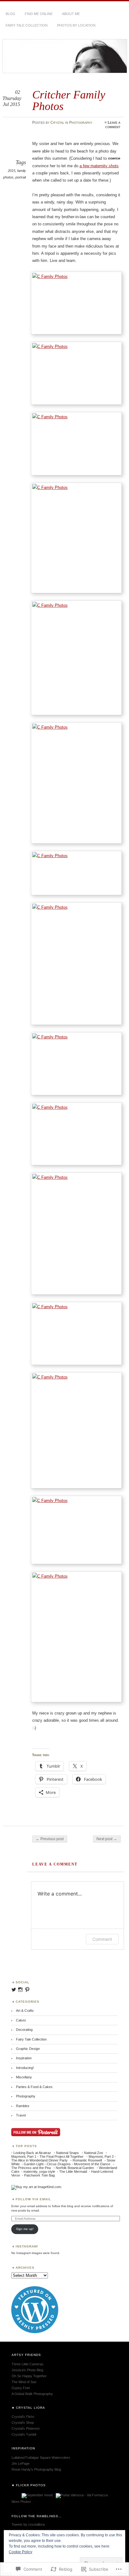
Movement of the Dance (92, 2164)
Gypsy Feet (21, 2388)
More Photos (21, 2502)
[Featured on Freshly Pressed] (35, 2332)
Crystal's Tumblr (24, 2434)
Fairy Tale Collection (27, 25)
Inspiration (24, 2058)
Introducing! (25, 2068)
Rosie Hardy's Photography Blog (36, 2469)
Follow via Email (33, 2199)
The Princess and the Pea (31, 2168)
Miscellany (24, 2077)
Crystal (57, 123)
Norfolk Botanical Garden (75, 2168)
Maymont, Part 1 (24, 2157)
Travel (21, 2115)
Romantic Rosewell (87, 2160)
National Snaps (67, 2153)
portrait (21, 177)
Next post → (107, 1839)
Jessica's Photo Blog (27, 2370)
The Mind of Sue (24, 2382)
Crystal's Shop (23, 2423)
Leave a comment (113, 125)
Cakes (21, 2020)
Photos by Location (76, 25)
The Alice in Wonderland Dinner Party (39, 2160)
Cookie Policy (21, 2552)
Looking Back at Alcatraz (32, 2153)
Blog (10, 14)
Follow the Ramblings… (37, 2516)
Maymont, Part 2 (101, 2157)
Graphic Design (28, 2049)
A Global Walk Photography (32, 2394)
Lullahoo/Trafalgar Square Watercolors (41, 2458)
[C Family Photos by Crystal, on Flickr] (76, 303)
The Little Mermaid (73, 2172)
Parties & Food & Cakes (34, 2087)
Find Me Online (39, 14)
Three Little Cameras (28, 2364)
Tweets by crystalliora (28, 2524)
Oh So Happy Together (29, 2376)
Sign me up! (25, 2229)
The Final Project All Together (62, 2157)
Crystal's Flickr (23, 2417)
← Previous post (50, 1839)
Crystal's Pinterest (26, 2428)
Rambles (23, 2106)
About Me (71, 14)
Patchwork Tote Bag (39, 2175)
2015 (12, 171)
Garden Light (34, 2164)
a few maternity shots (99, 166)
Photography (81, 123)
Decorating (24, 2030)
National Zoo (93, 2153)
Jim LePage (21, 2463)
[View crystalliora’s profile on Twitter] (14, 1990)
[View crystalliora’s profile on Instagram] (20, 1990)
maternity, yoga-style (39, 2172)
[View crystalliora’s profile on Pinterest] (27, 1990)
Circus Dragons (59, 2164)
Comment (102, 1939)
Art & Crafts (25, 2011)
